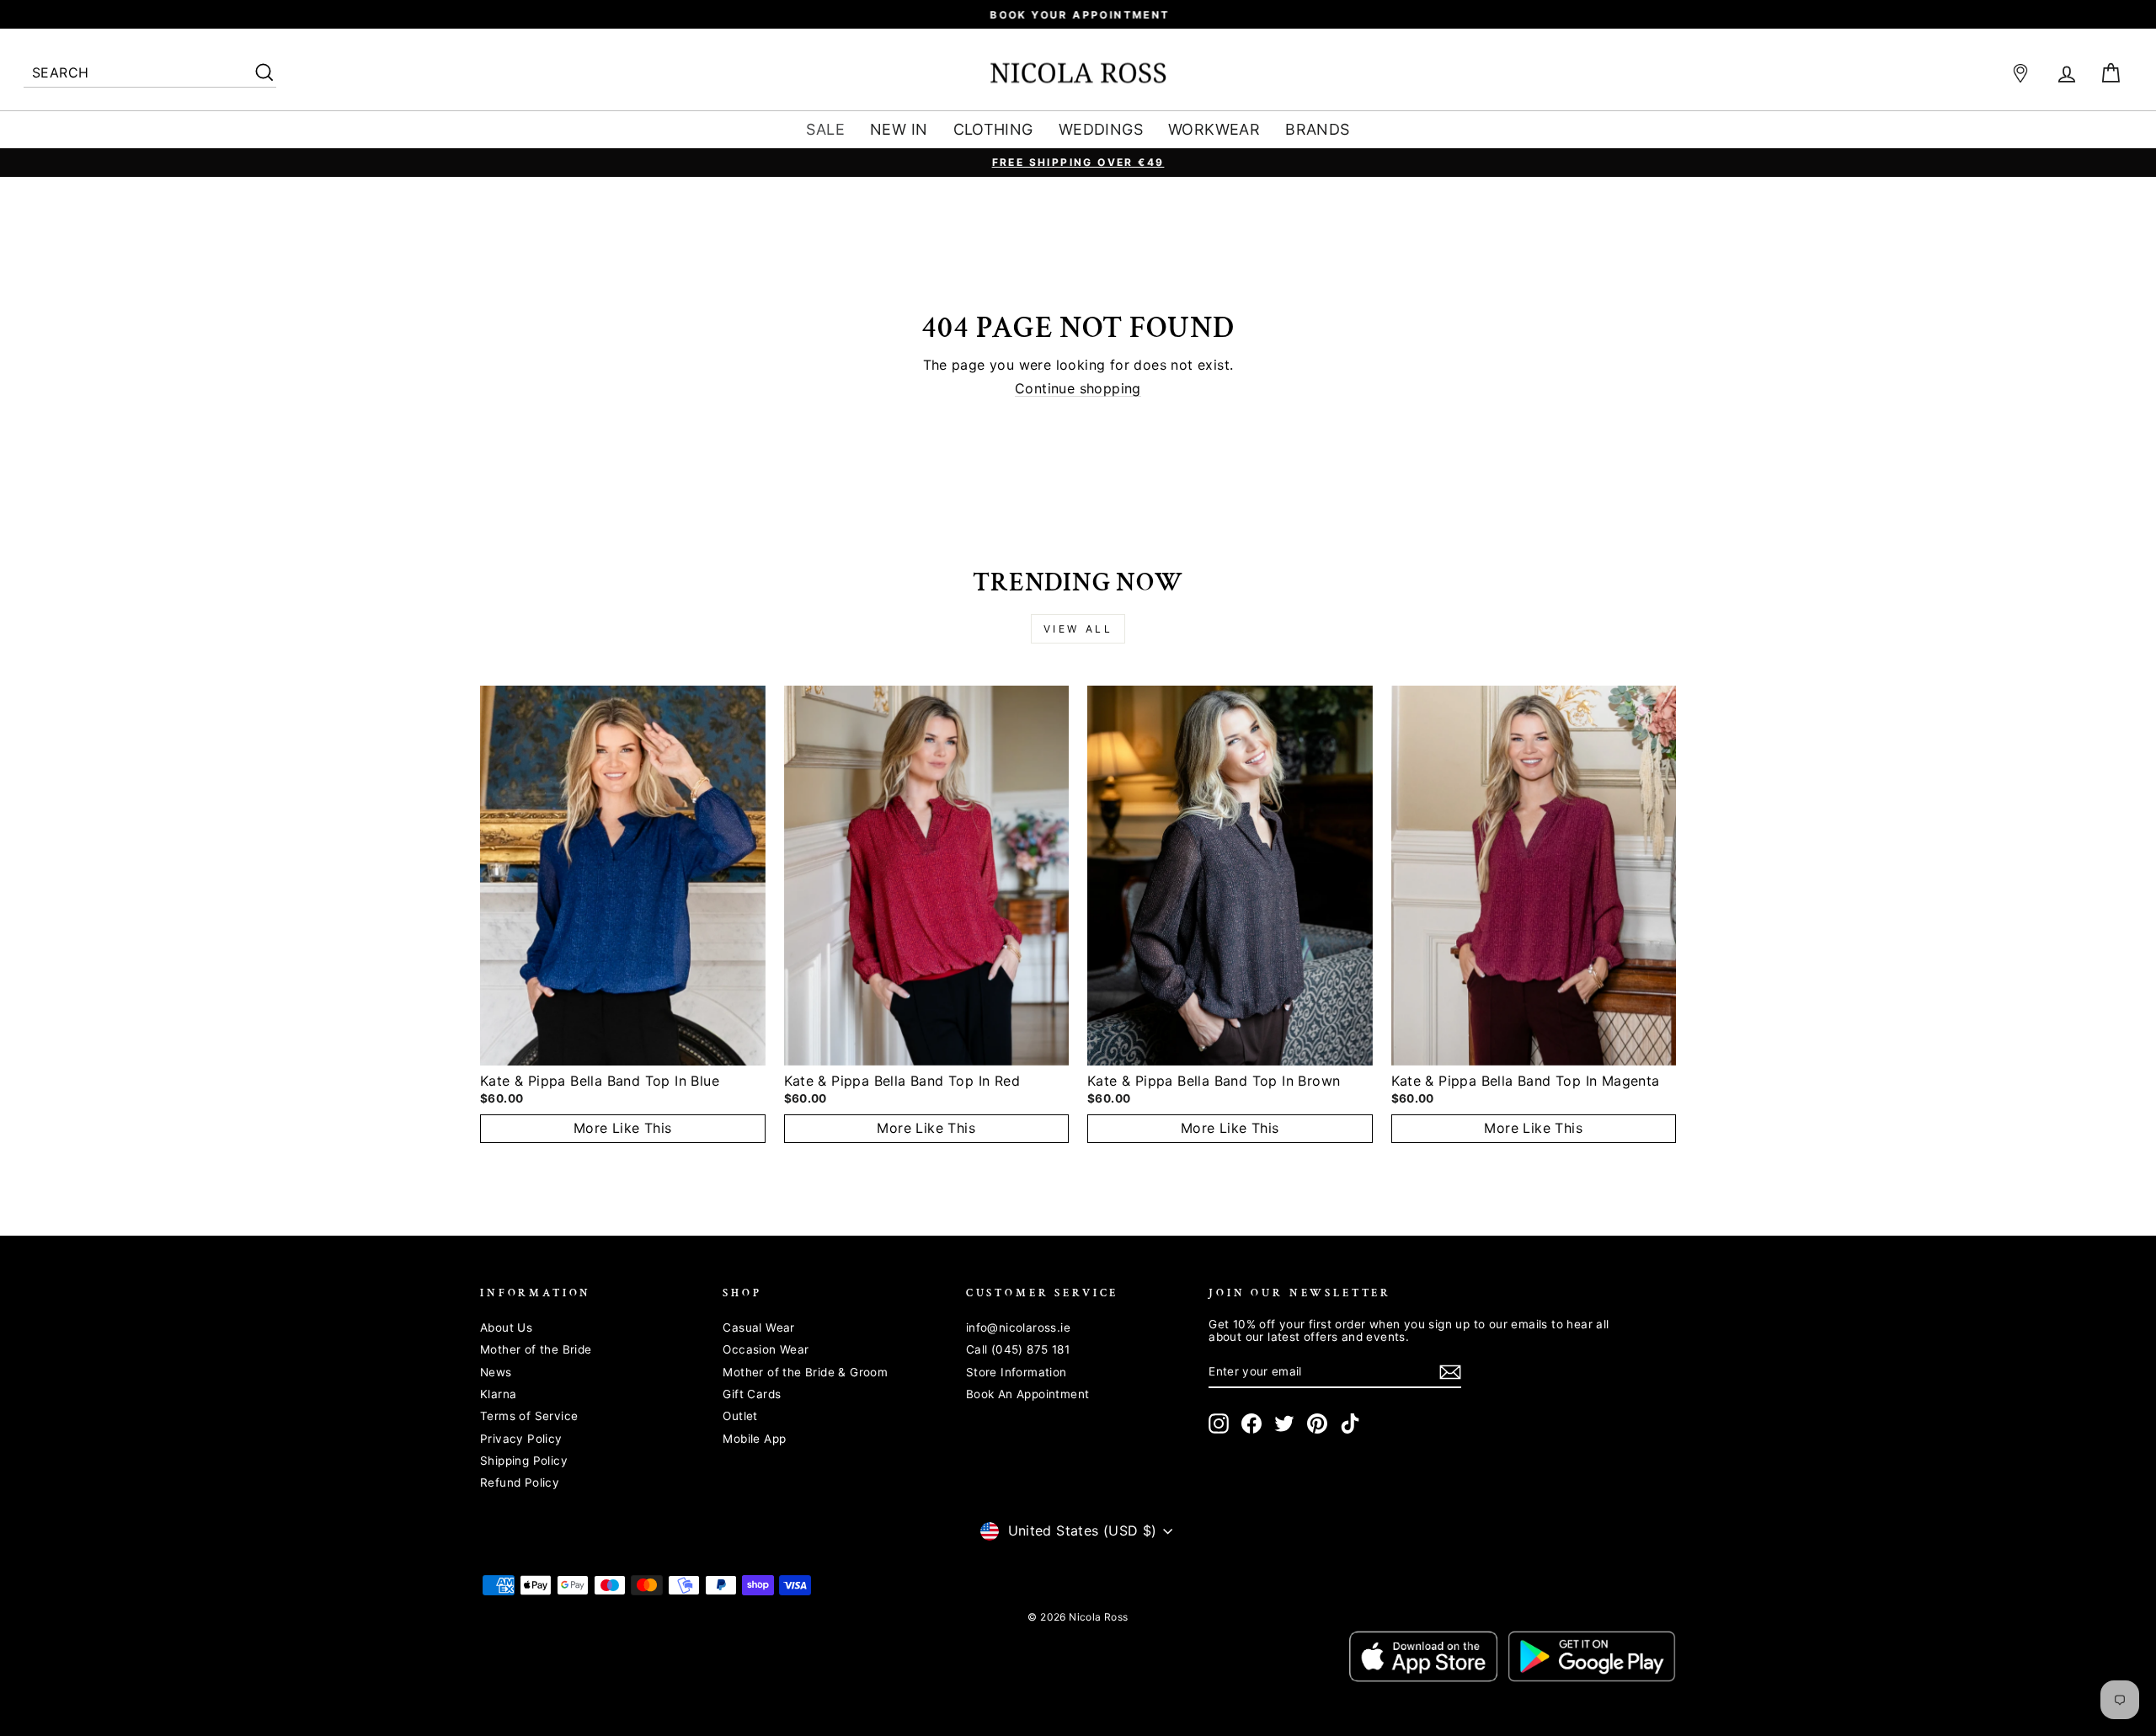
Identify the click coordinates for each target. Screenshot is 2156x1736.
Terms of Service (529, 1416)
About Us (506, 1327)
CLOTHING (993, 129)
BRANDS (1317, 129)
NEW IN (899, 129)
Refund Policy (520, 1482)
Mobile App (754, 1439)
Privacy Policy (521, 1439)
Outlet (740, 1416)
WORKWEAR (1214, 129)
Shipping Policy (524, 1461)
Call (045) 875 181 (1018, 1349)
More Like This (623, 1128)
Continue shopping (1078, 389)
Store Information (1017, 1372)
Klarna (498, 1394)
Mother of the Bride (536, 1349)
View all (1078, 629)
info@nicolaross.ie (1018, 1327)
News (496, 1372)
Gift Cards (752, 1394)
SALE (825, 129)
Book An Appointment (1028, 1394)
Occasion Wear (766, 1349)
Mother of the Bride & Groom (805, 1372)
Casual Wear (758, 1327)
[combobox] (150, 74)
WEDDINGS (1101, 129)
